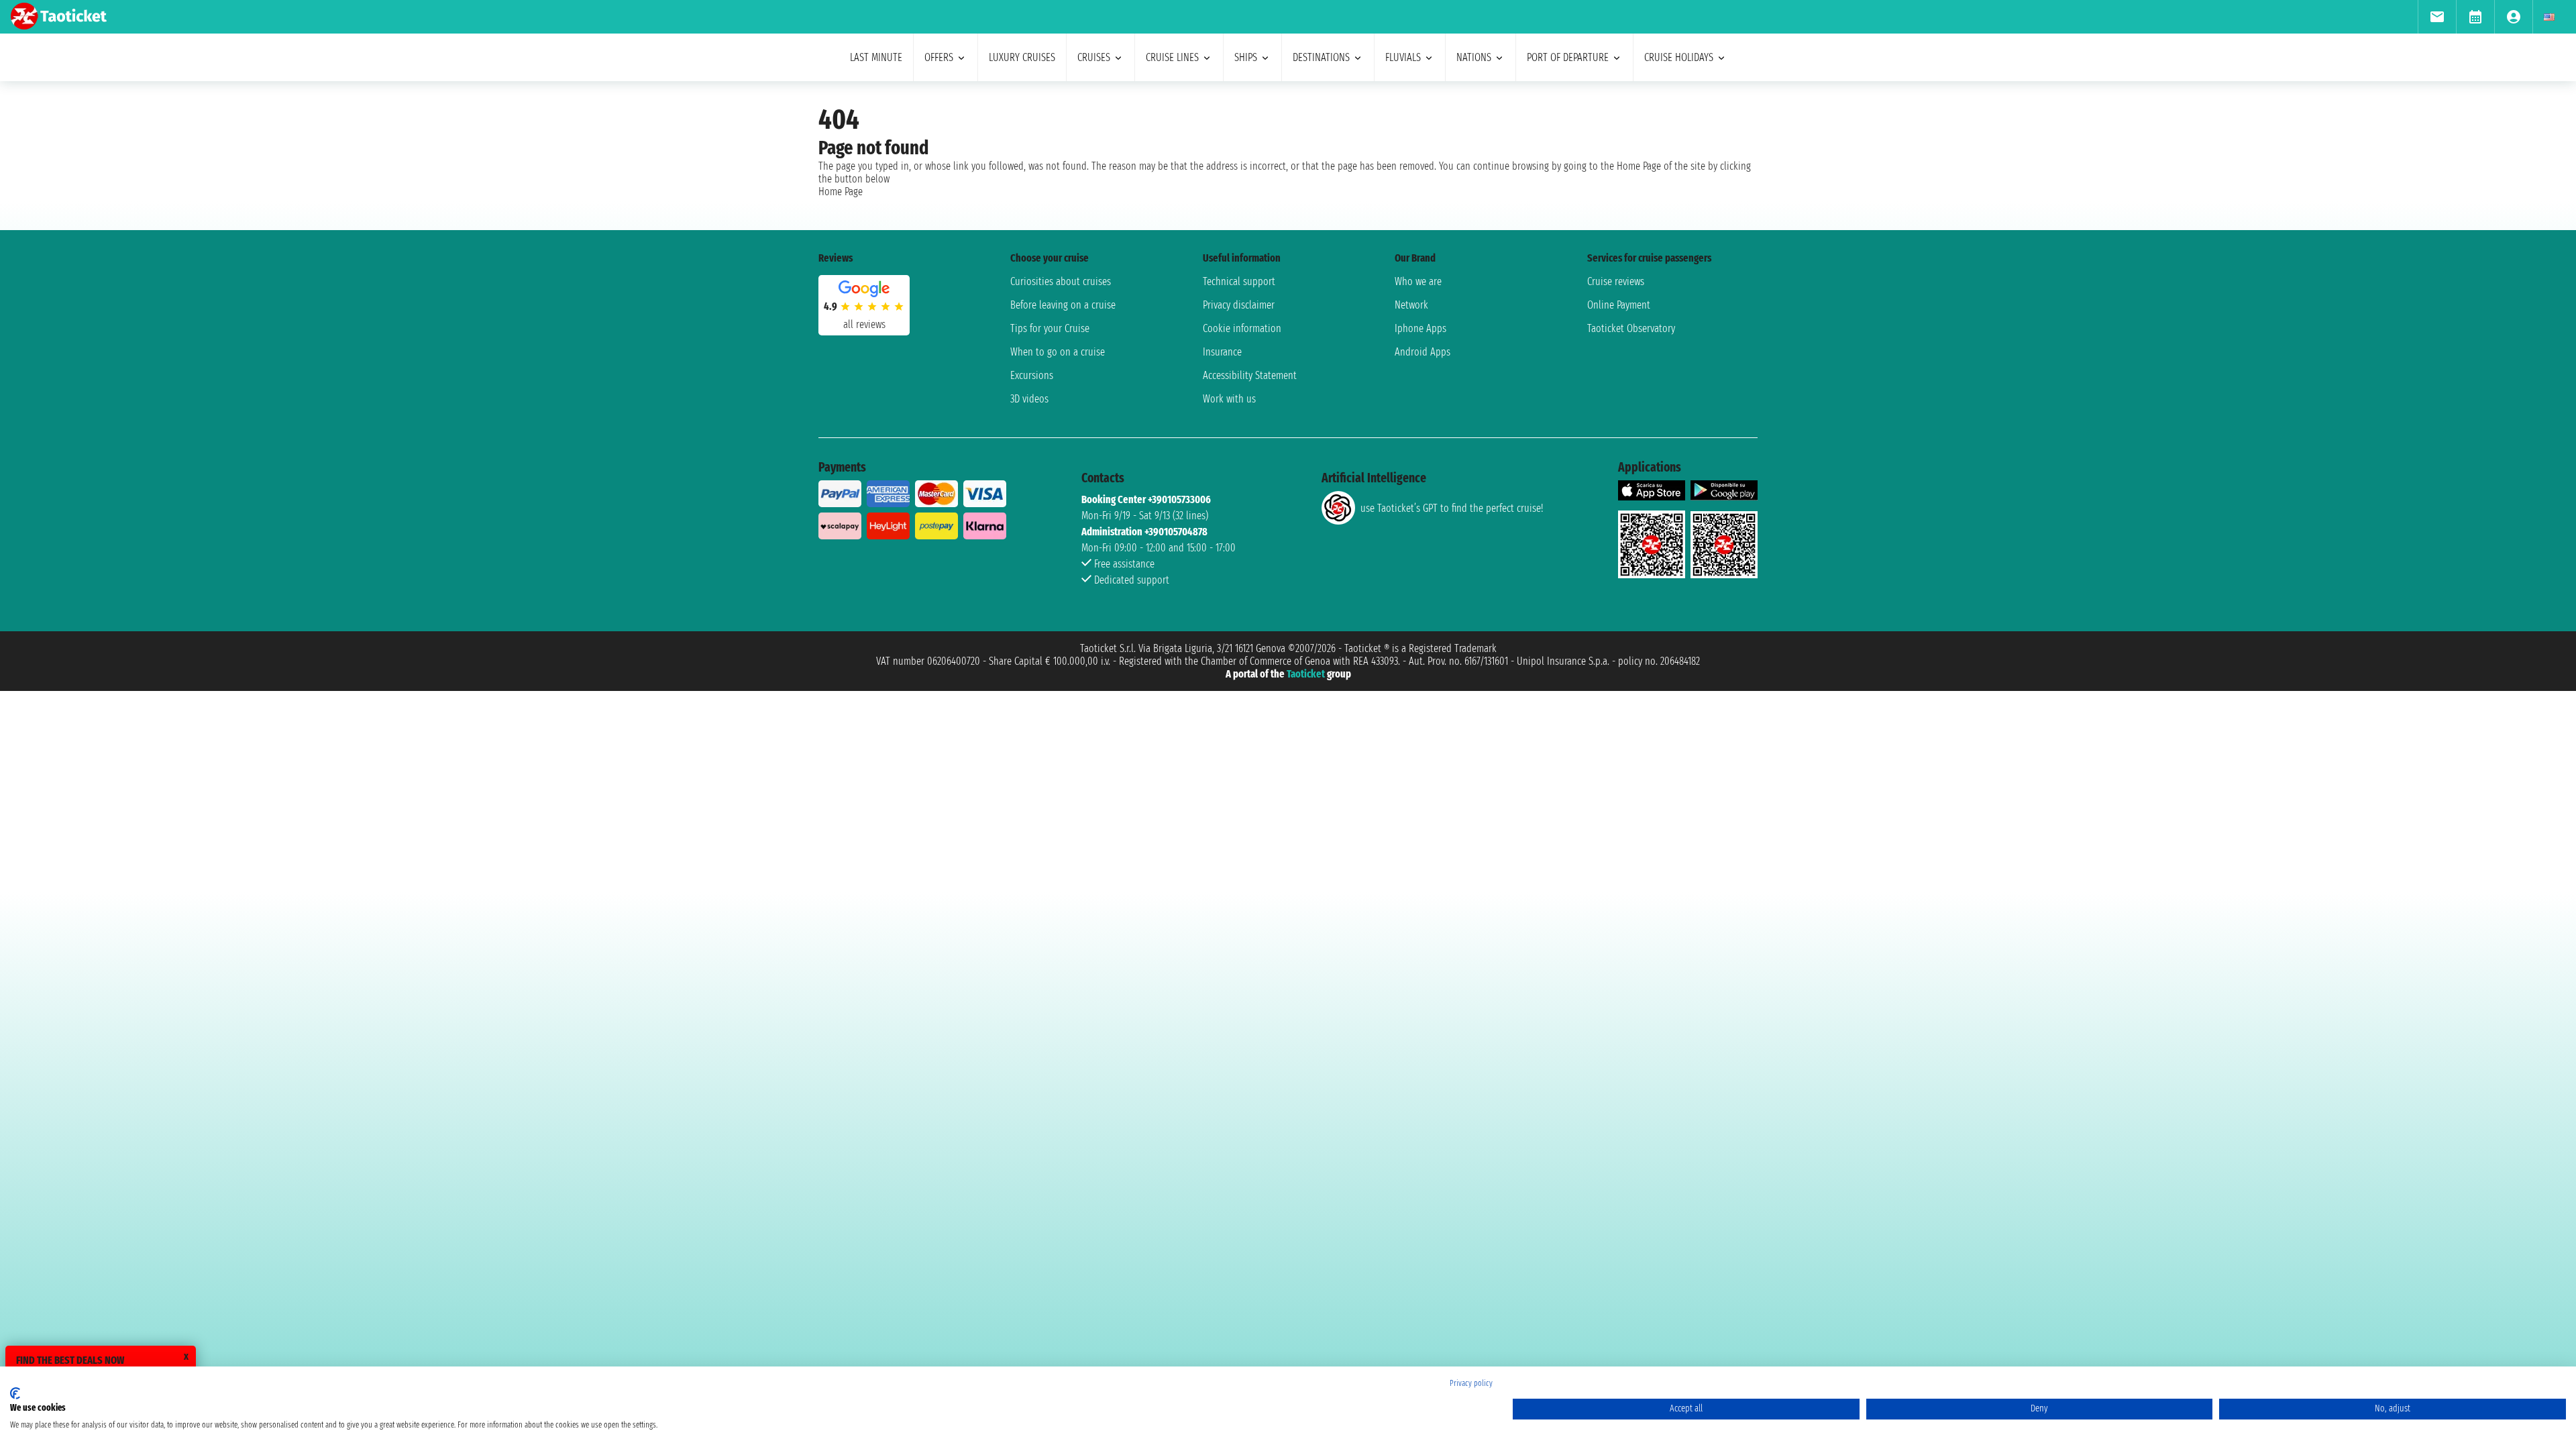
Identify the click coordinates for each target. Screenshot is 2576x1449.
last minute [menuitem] (876, 57)
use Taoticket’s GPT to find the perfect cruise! (1452, 508)
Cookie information (1242, 328)
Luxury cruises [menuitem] (1022, 57)
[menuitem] (2437, 17)
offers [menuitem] (939, 57)
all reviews (864, 324)
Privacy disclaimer (1239, 305)
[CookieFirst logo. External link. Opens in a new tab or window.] (15, 1393)
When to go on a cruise (1058, 352)
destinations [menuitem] (1321, 57)
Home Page (841, 192)
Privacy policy (1471, 1383)
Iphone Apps (1420, 328)
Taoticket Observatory (1631, 328)
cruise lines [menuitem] (1172, 57)
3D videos (1029, 399)
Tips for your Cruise (1050, 328)
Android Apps (1423, 352)
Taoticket (1306, 674)
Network (1411, 305)
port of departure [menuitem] (1568, 57)
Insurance (1222, 352)
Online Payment (1619, 305)
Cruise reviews (1616, 281)
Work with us (1229, 399)
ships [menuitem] (1246, 57)
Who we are (1418, 281)
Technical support (1239, 281)
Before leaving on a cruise (1063, 305)
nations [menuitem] (1474, 57)
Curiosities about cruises (1061, 281)
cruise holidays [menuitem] (1679, 57)
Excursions (1032, 375)
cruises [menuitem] (1094, 57)
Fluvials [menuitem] (1403, 57)
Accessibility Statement (1250, 375)
